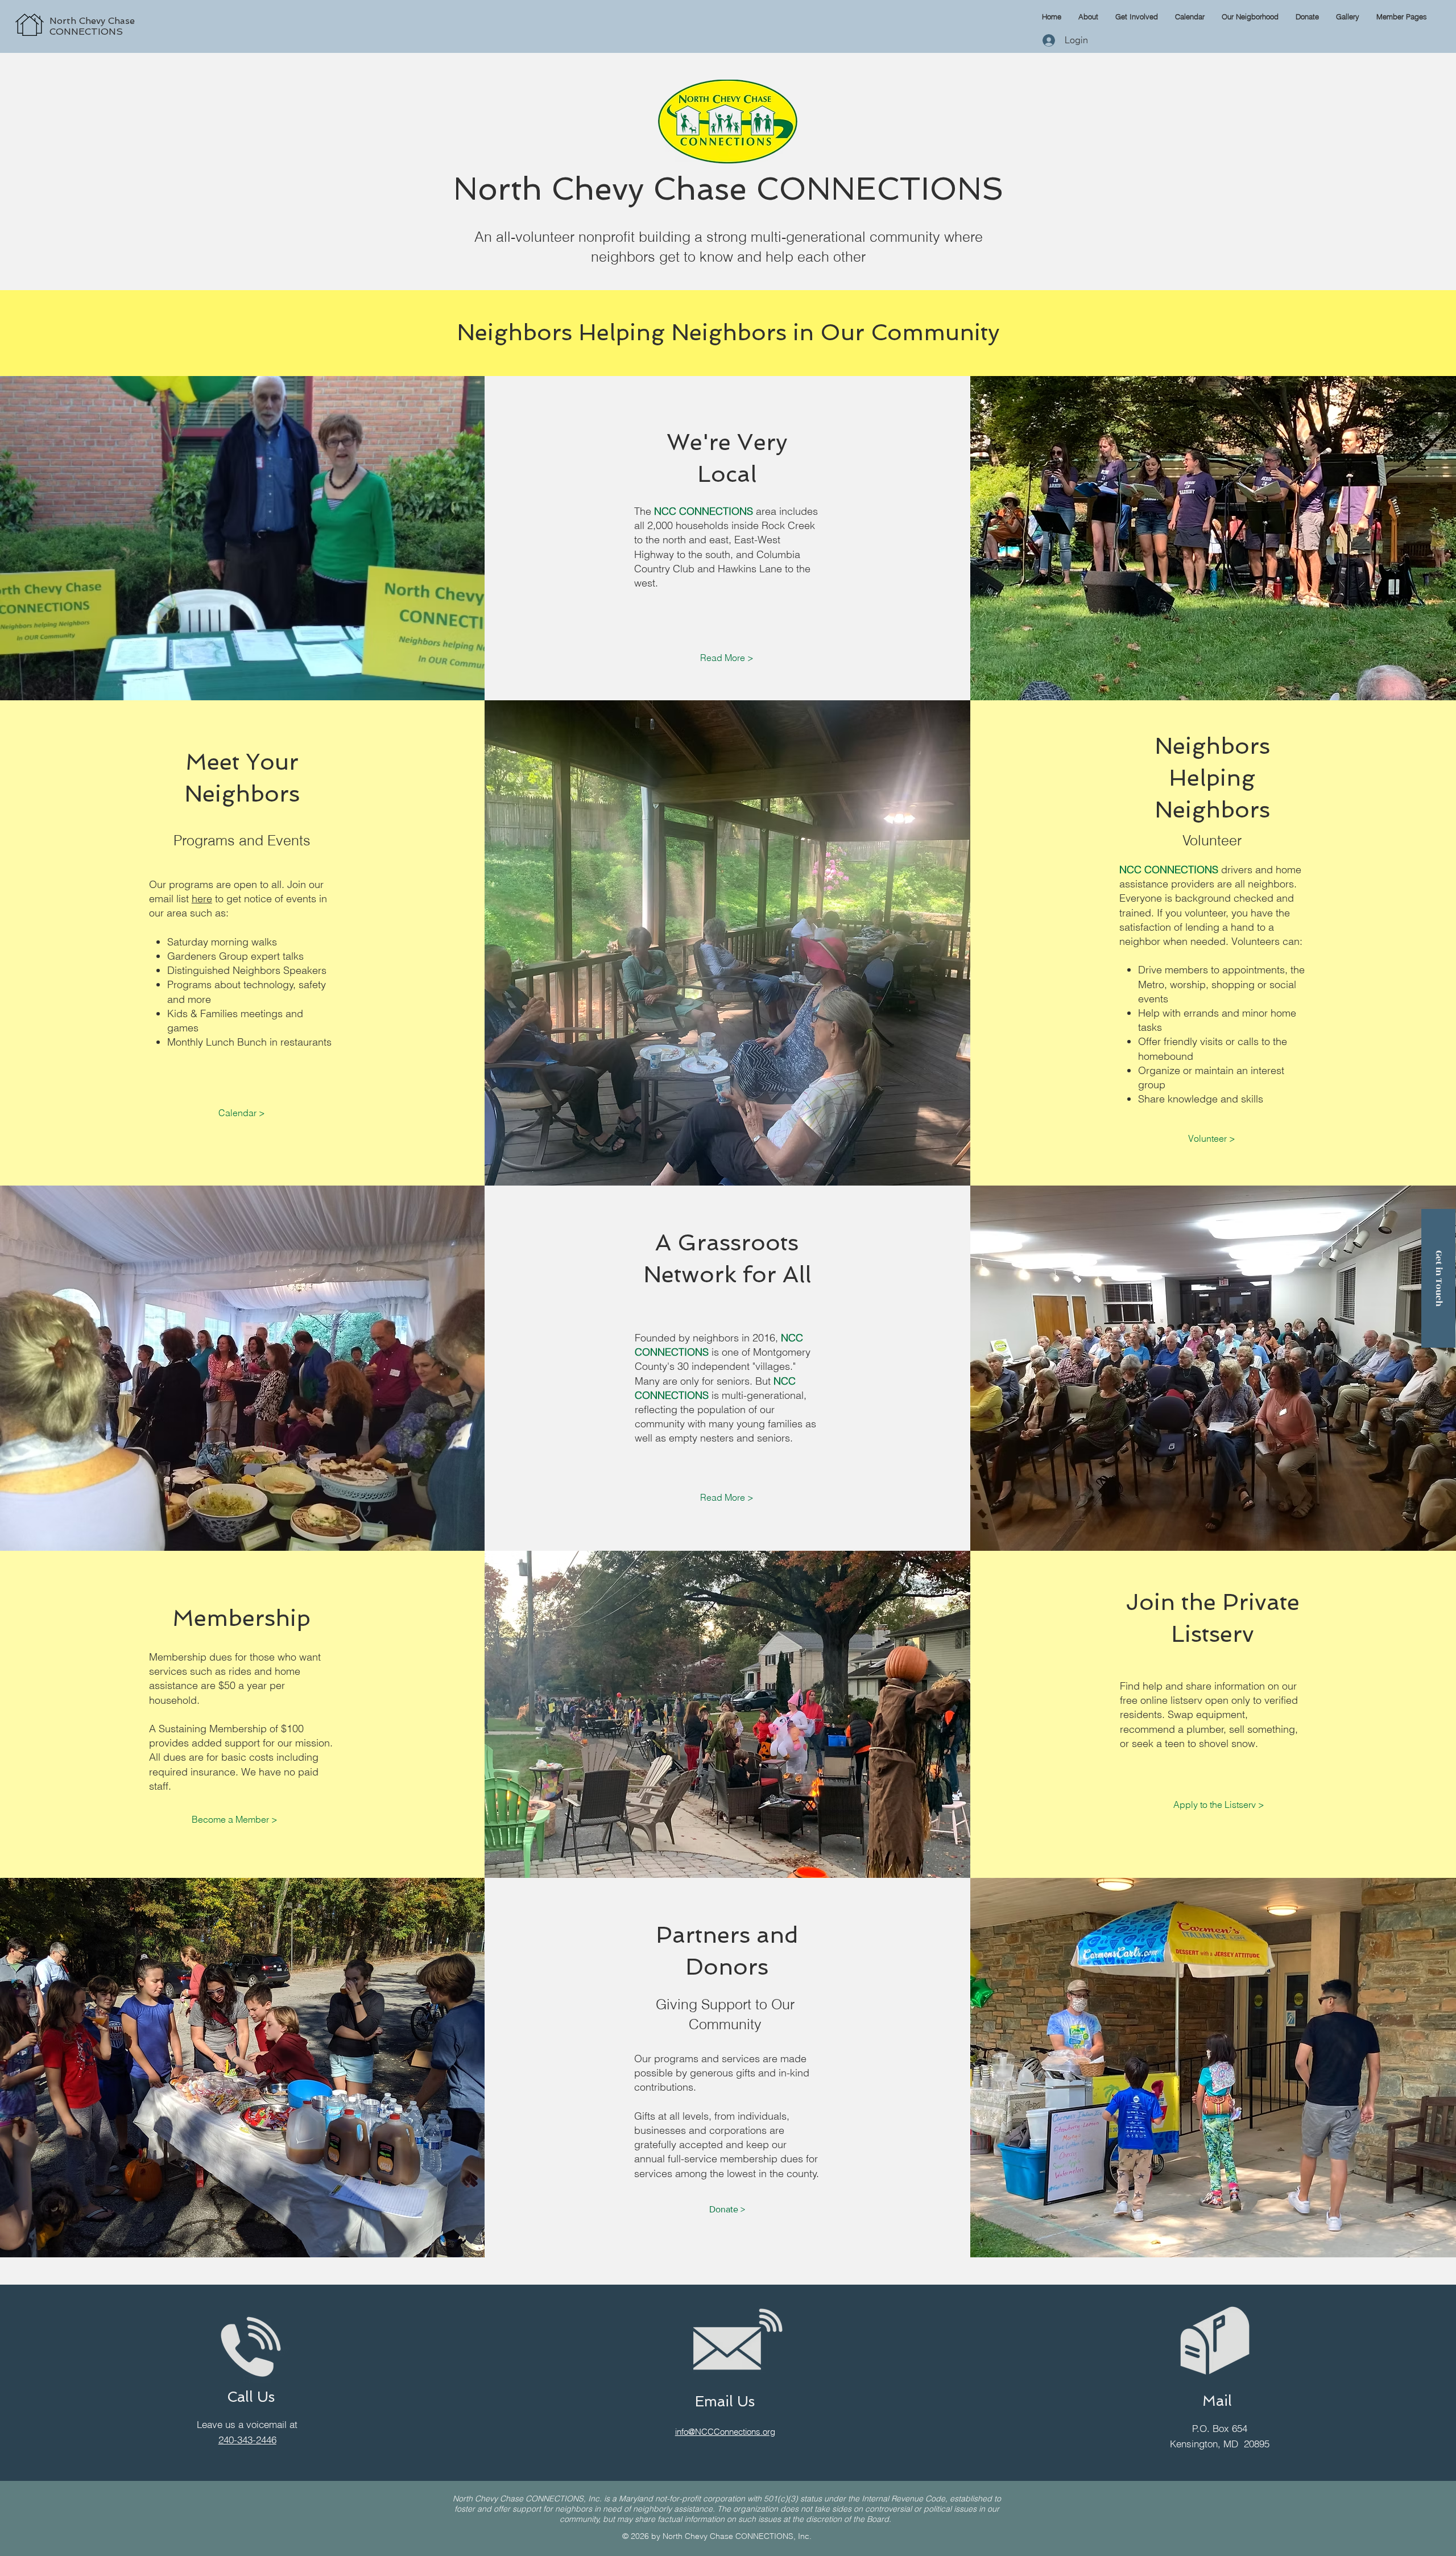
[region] (140, 13)
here (202, 899)
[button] (1402, 16)
